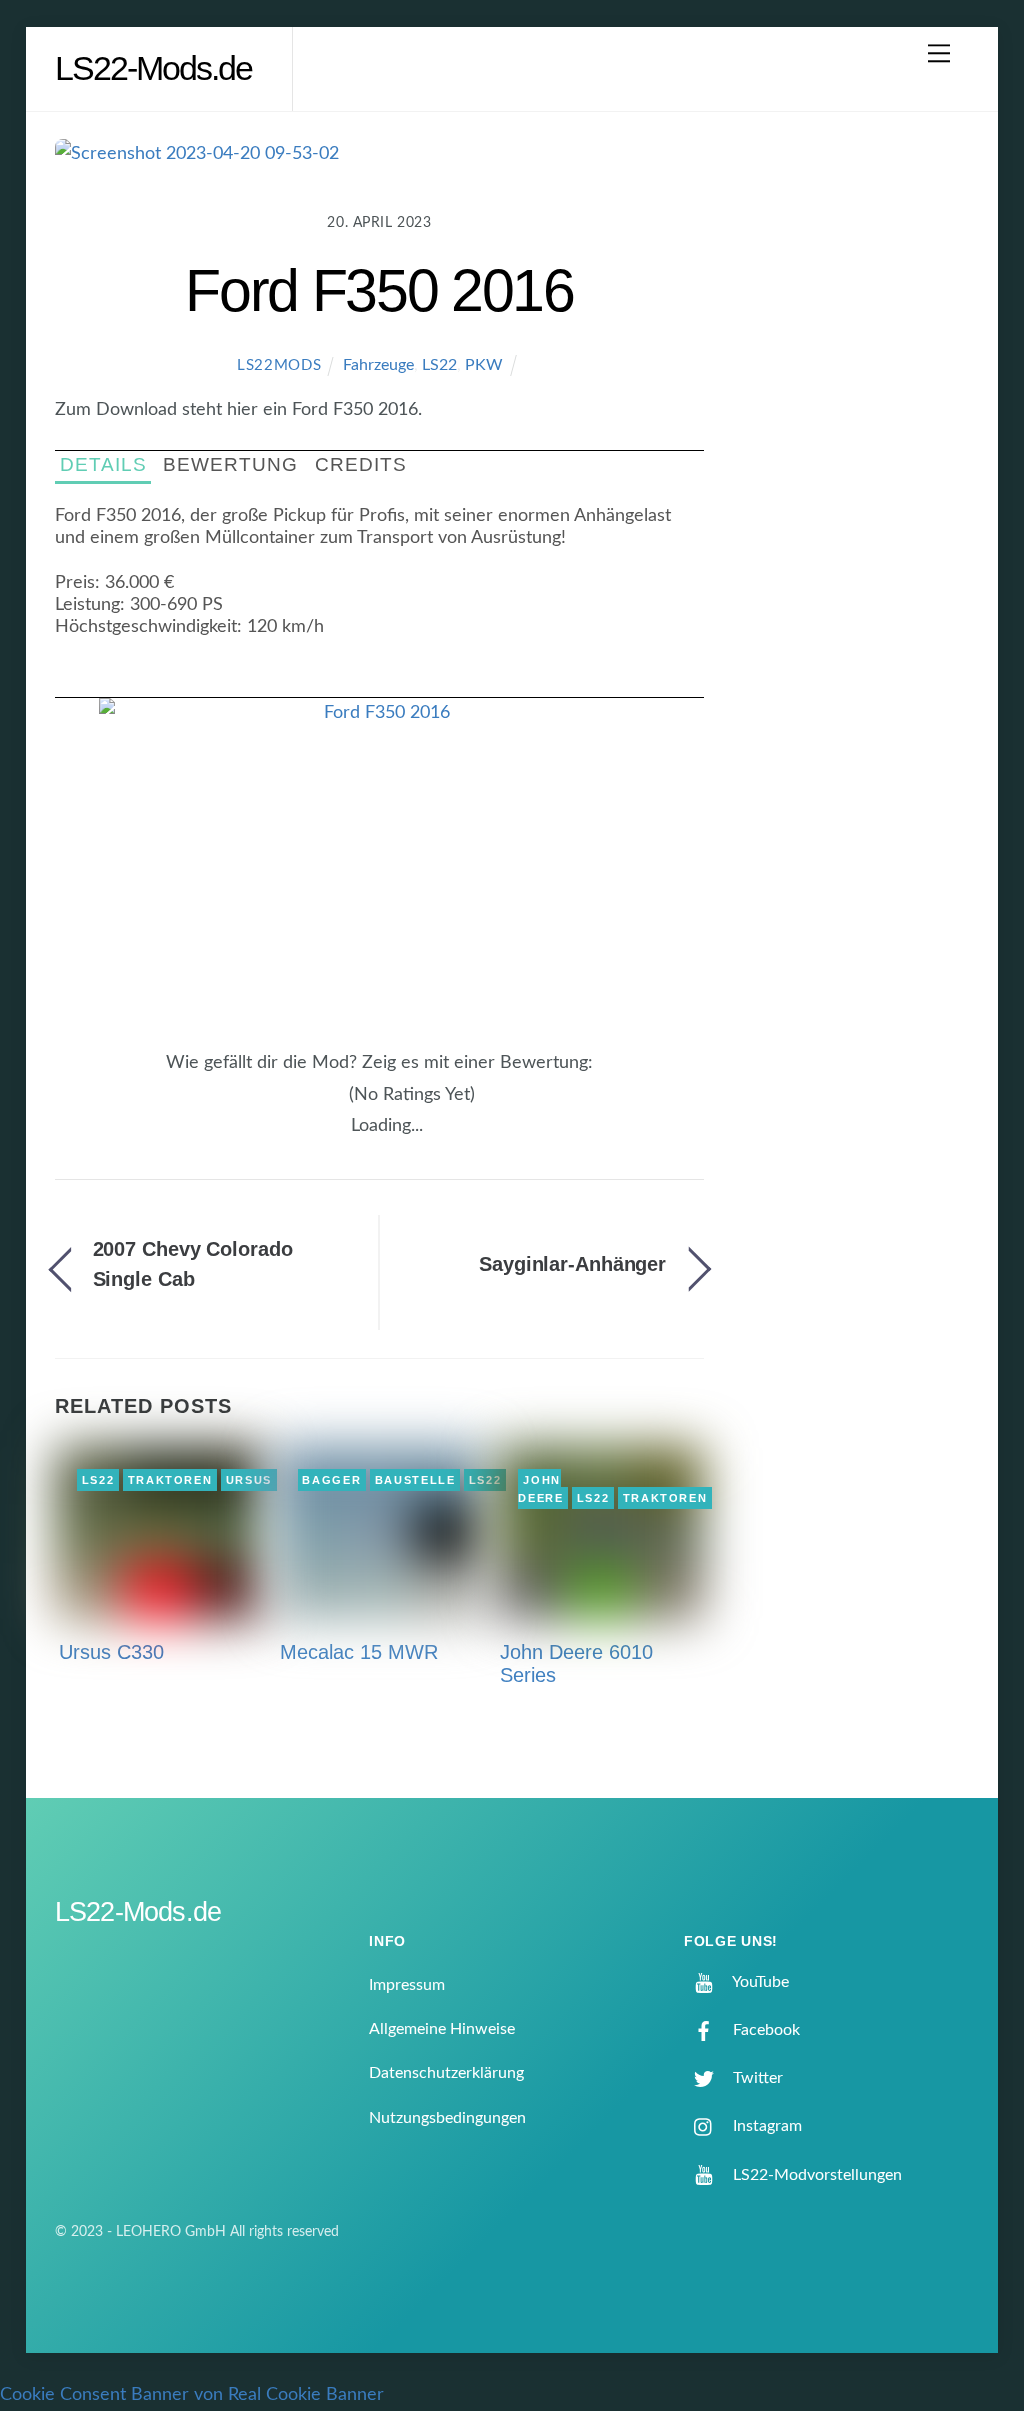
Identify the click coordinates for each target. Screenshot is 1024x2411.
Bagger (331, 1480)
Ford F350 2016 (379, 290)
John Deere (540, 1489)
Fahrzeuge (378, 365)
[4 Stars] (326, 1105)
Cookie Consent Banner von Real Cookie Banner (192, 2395)
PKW (484, 365)
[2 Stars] (302, 1105)
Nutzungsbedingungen (447, 2118)
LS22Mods (279, 365)
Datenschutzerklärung (446, 2073)
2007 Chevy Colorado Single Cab (193, 1264)
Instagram (765, 2126)
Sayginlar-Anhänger (572, 1264)
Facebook (764, 2030)
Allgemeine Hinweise (442, 2029)
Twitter (756, 2078)
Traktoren (170, 1480)
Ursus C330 (111, 1652)
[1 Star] (290, 1105)
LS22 (439, 365)
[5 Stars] (338, 1105)
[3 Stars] (314, 1105)
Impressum (407, 1985)
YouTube (759, 1982)
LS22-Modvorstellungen (815, 2175)
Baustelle (415, 1480)
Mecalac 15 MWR (359, 1652)
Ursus (249, 1480)
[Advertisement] (859, 464)
